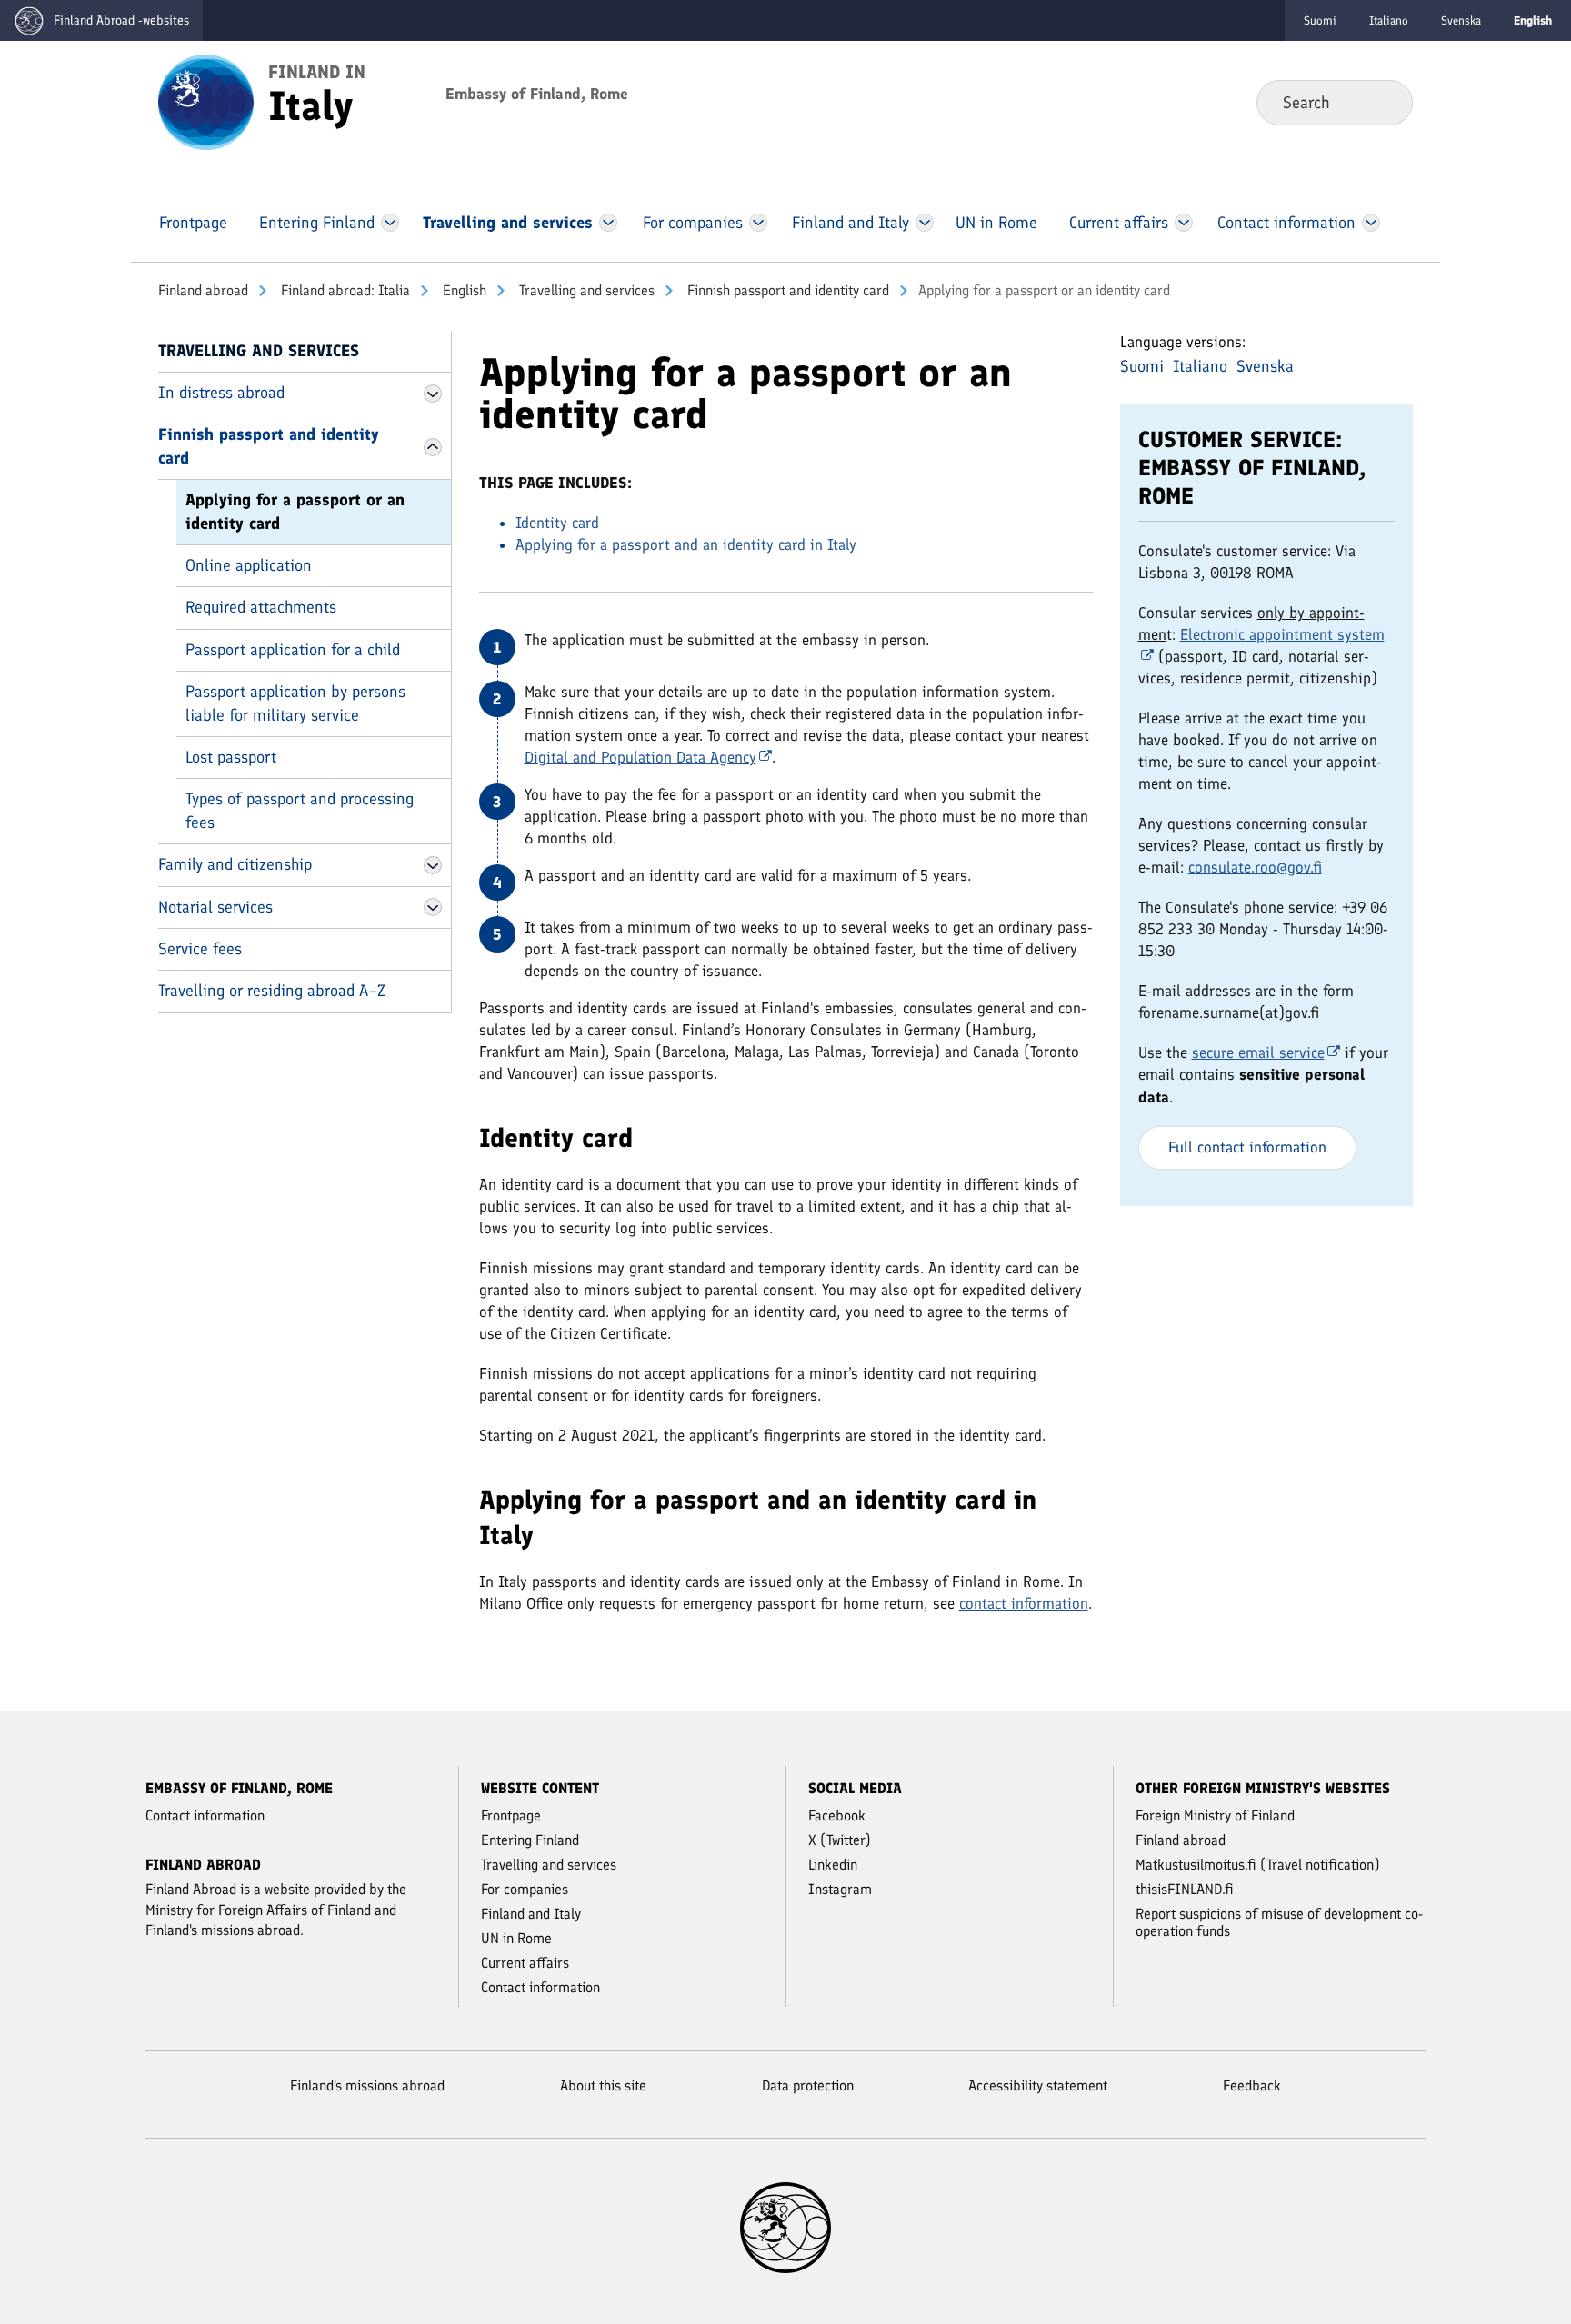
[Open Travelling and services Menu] (608, 223)
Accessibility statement (1038, 2085)
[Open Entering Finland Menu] (390, 223)
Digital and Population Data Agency (640, 757)
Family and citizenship (235, 864)
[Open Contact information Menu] (1371, 223)
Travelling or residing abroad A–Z (272, 991)
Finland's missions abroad (367, 2085)
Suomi (1320, 20)
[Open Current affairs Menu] (1184, 223)
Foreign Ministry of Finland (1215, 1815)
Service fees (200, 949)
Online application (249, 565)
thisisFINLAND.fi (1185, 1889)
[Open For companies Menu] (758, 223)
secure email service (1258, 1052)
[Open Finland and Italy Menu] (925, 223)
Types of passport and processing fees (300, 810)
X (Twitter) (840, 1840)
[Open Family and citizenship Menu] (433, 865)
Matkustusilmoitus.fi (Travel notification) (1258, 1865)
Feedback (1252, 2085)
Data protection (808, 2085)
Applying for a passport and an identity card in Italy (686, 544)
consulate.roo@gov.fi (1255, 867)
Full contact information (1247, 1147)
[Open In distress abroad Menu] (433, 394)
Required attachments (261, 607)
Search (1384, 102)
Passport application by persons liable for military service (295, 703)
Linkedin (833, 1865)
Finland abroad (203, 290)
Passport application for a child (293, 650)
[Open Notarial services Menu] (433, 907)
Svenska (1461, 20)
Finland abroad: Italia (344, 290)
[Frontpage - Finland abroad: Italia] (206, 101)
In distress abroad (221, 393)
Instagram (840, 1889)
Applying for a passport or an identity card (295, 511)
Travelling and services (585, 290)
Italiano (1389, 20)
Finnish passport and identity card (786, 290)
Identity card (557, 523)
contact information (1024, 1603)
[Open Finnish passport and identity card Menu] (433, 447)
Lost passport (231, 757)
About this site (603, 2085)
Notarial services (215, 907)
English (463, 290)
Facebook (837, 1815)
